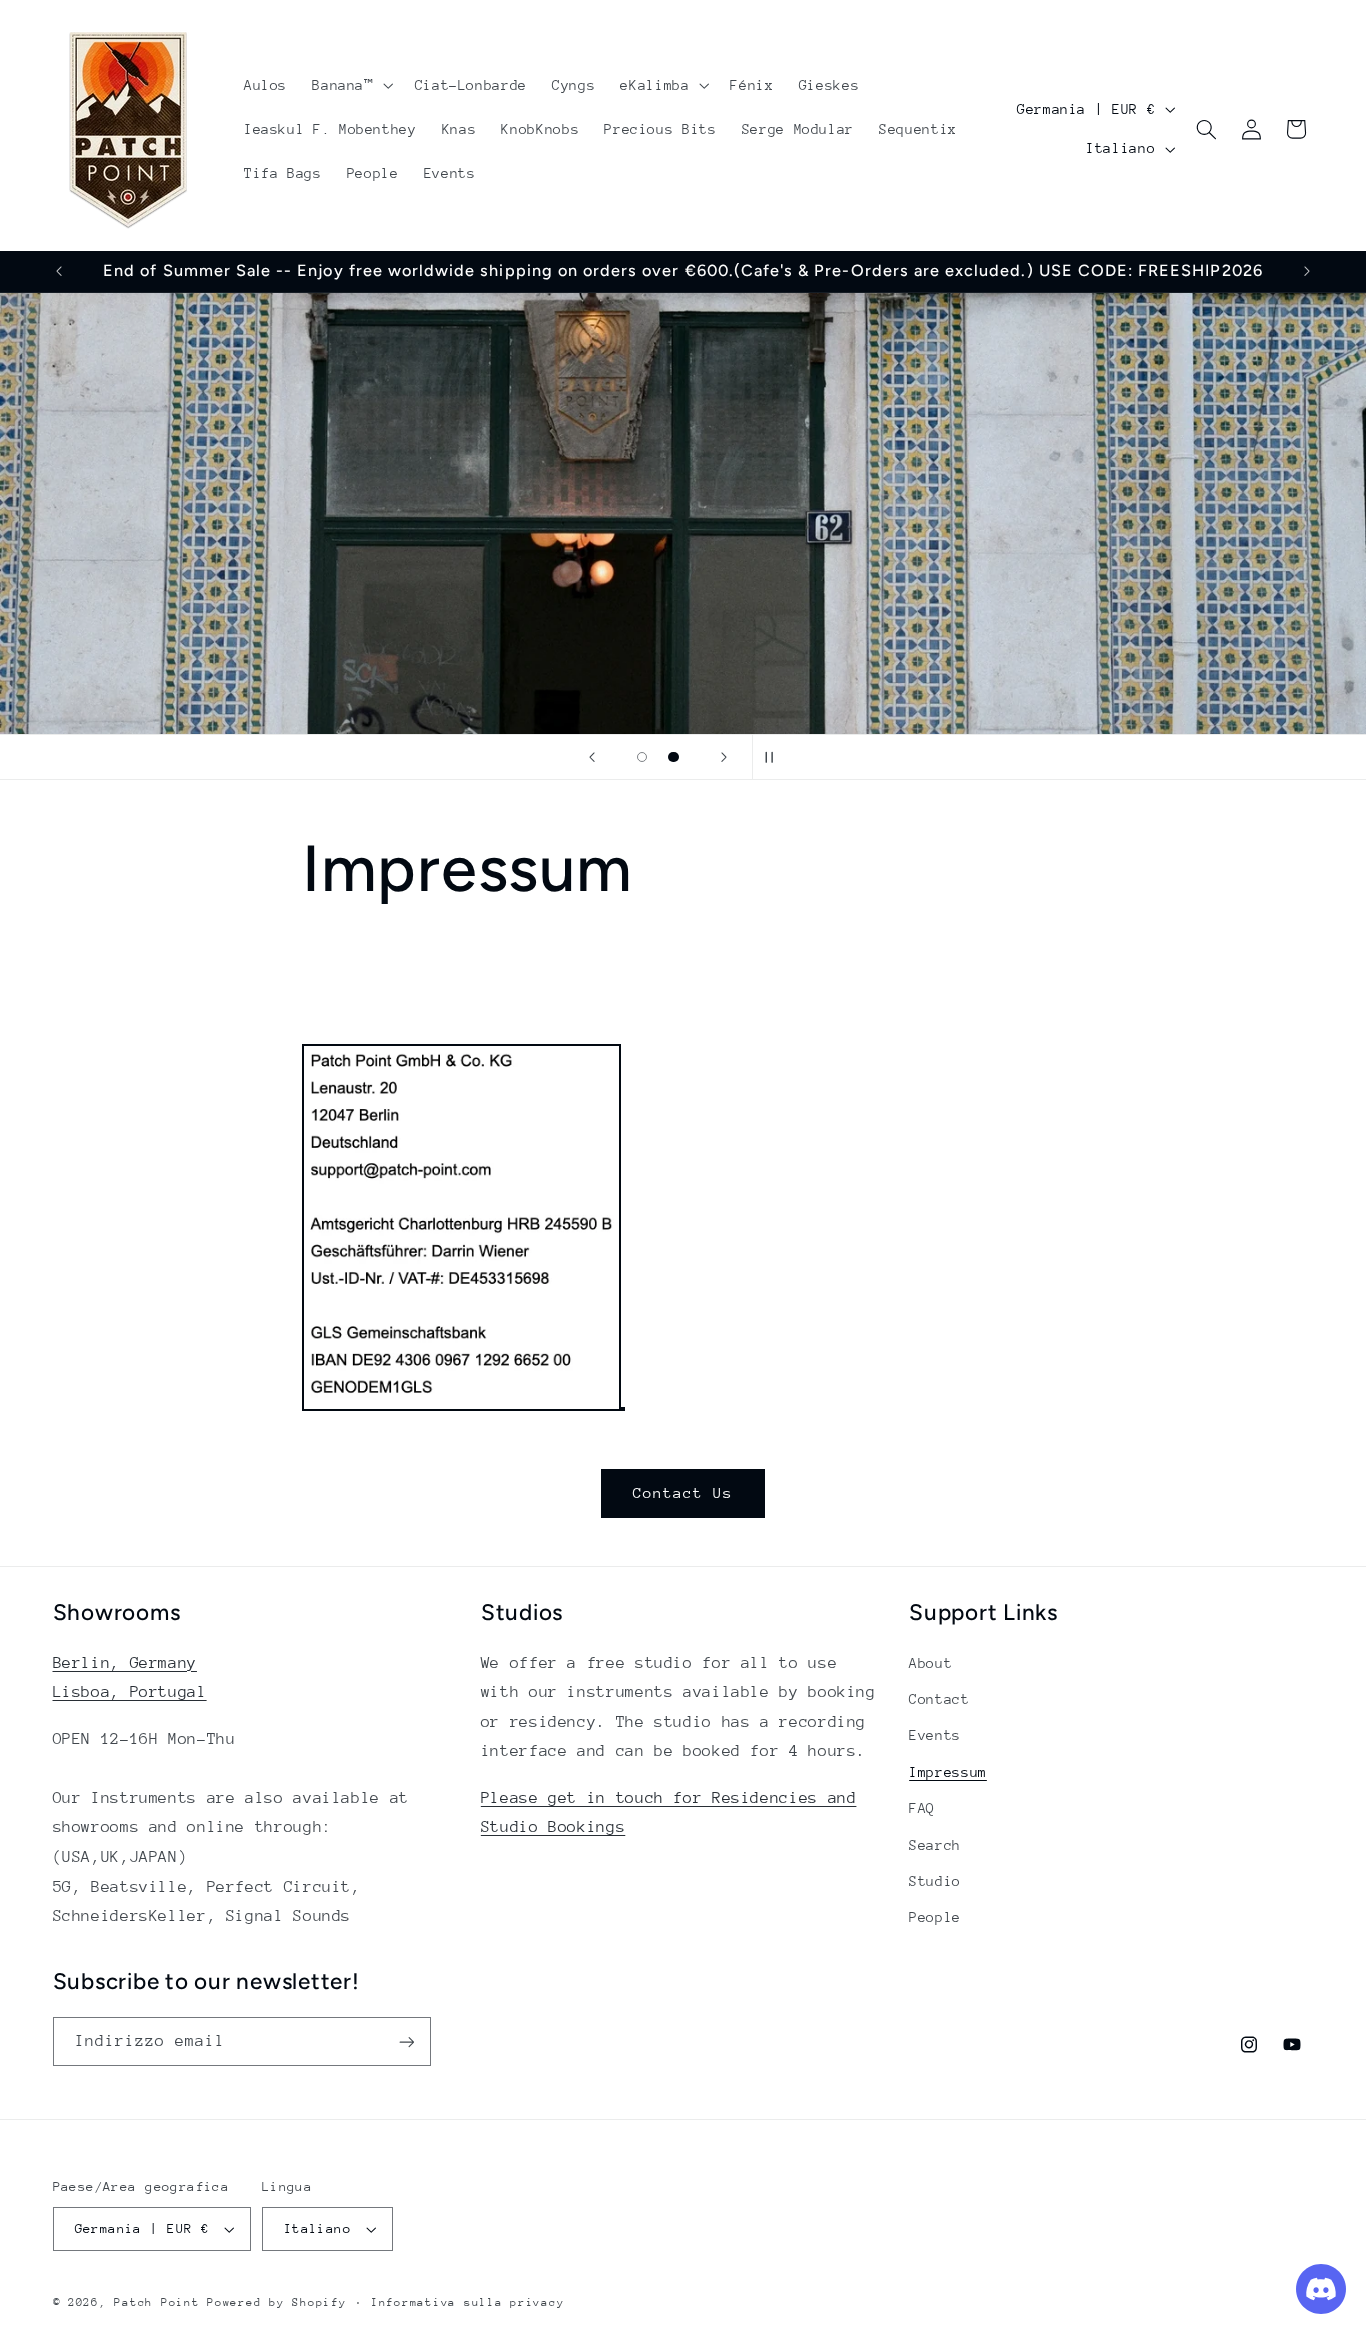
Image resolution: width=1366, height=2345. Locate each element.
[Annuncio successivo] (1307, 271)
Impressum (948, 1772)
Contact (939, 1699)
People (935, 1917)
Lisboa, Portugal (130, 1692)
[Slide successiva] (724, 757)
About (930, 1663)
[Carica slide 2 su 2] (674, 757)
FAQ (922, 1808)
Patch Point (156, 2302)
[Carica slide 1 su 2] (642, 757)
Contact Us (683, 1492)
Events (935, 1735)
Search (935, 1845)
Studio (935, 1881)
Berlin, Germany (125, 1663)
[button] (351, 85)
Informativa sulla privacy (467, 2302)
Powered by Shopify (276, 2302)
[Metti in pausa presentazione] (774, 757)
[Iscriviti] (406, 2041)
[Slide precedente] (592, 757)
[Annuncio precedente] (59, 271)
